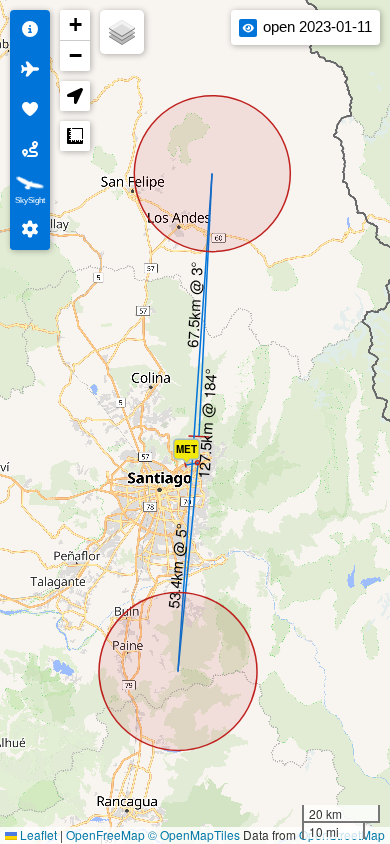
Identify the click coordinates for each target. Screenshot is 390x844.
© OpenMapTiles (194, 834)
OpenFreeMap (105, 834)
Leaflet (37, 834)
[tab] (30, 30)
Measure (75, 136)
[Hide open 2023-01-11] (248, 28)
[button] (190, 455)
